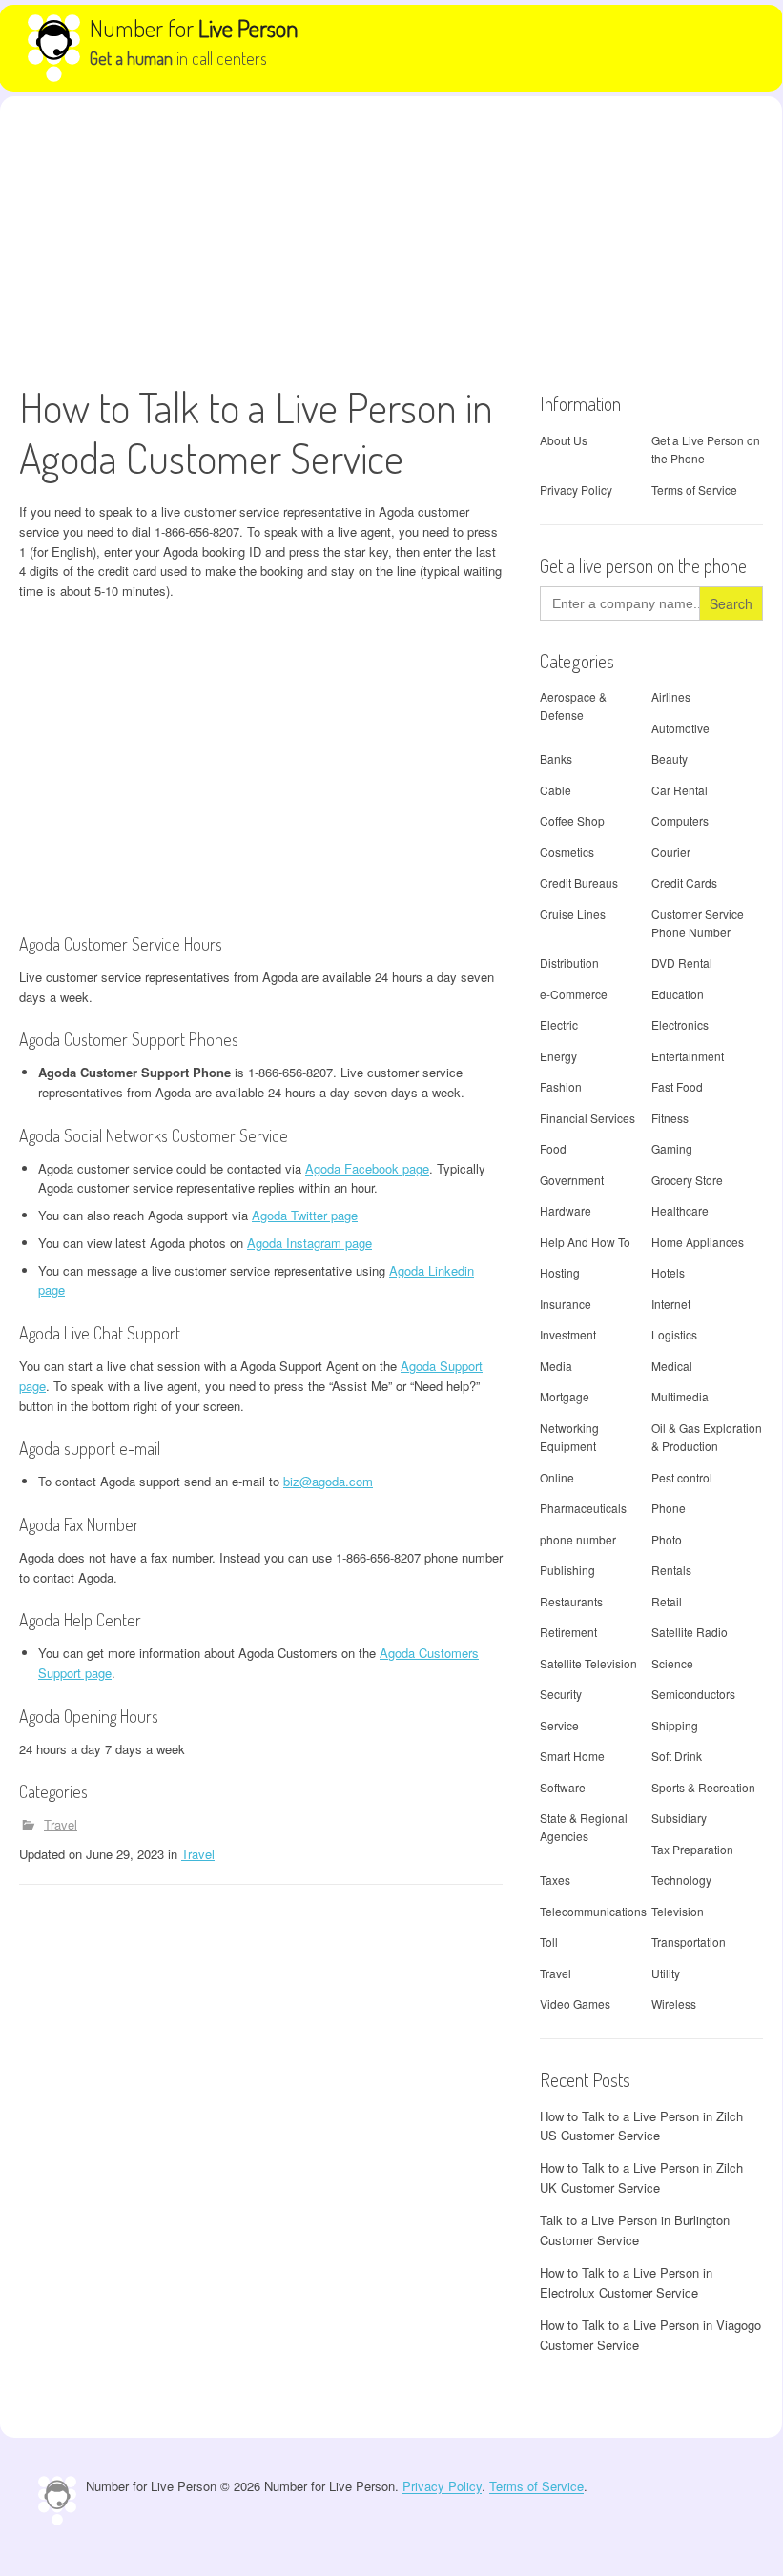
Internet (671, 1304)
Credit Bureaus (579, 882)
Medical (672, 1366)
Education (678, 994)
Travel (61, 1824)
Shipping (675, 1725)
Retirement (568, 1632)
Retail (667, 1601)
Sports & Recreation (703, 1787)
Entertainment (688, 1056)
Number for (194, 28)
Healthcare (680, 1210)
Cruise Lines (573, 914)
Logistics (674, 1334)
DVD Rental (682, 962)
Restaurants (571, 1601)
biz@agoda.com (328, 1481)
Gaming (672, 1148)
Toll (549, 1942)
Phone (669, 1508)
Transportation (689, 1942)
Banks (556, 758)
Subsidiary (679, 1818)
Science (672, 1663)
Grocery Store (687, 1180)
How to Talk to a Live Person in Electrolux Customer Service (626, 2282)
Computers (680, 820)
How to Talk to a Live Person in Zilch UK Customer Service (641, 2177)
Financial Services (587, 1118)
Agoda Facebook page (367, 1168)
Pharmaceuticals (583, 1508)
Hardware (566, 1210)
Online (557, 1477)
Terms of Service (694, 490)
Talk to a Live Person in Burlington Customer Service (635, 2230)
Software (563, 1787)
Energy (558, 1056)
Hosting (560, 1272)
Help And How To (585, 1242)
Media (556, 1366)
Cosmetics (567, 852)
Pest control (682, 1477)
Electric (559, 1024)
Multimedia (680, 1396)
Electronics (680, 1024)
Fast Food (677, 1086)
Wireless (674, 2004)
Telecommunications (593, 1911)
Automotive (680, 728)
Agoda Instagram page (309, 1243)
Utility (666, 1973)
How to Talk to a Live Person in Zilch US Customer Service (641, 2126)
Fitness (670, 1118)
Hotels (668, 1272)
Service (559, 1725)
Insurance (566, 1304)
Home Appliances (698, 1242)
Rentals (671, 1570)
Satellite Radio (690, 1632)
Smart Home (572, 1756)
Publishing (567, 1570)
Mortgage (565, 1396)
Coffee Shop (572, 820)
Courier (671, 852)
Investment (568, 1334)
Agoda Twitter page (305, 1215)
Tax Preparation (692, 1849)
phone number (578, 1539)
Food (553, 1148)
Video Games (575, 2004)
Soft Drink (677, 1756)
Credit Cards (684, 882)
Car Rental (680, 790)
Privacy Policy (576, 490)
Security (561, 1694)
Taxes (555, 1880)
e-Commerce (574, 994)
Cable (556, 790)
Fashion (561, 1086)
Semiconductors (693, 1694)
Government (572, 1180)
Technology (681, 1880)
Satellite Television (588, 1663)
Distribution (569, 962)
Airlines (671, 696)
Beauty (670, 758)
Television (678, 1911)
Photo (667, 1539)
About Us (564, 440)
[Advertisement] (391, 239)
